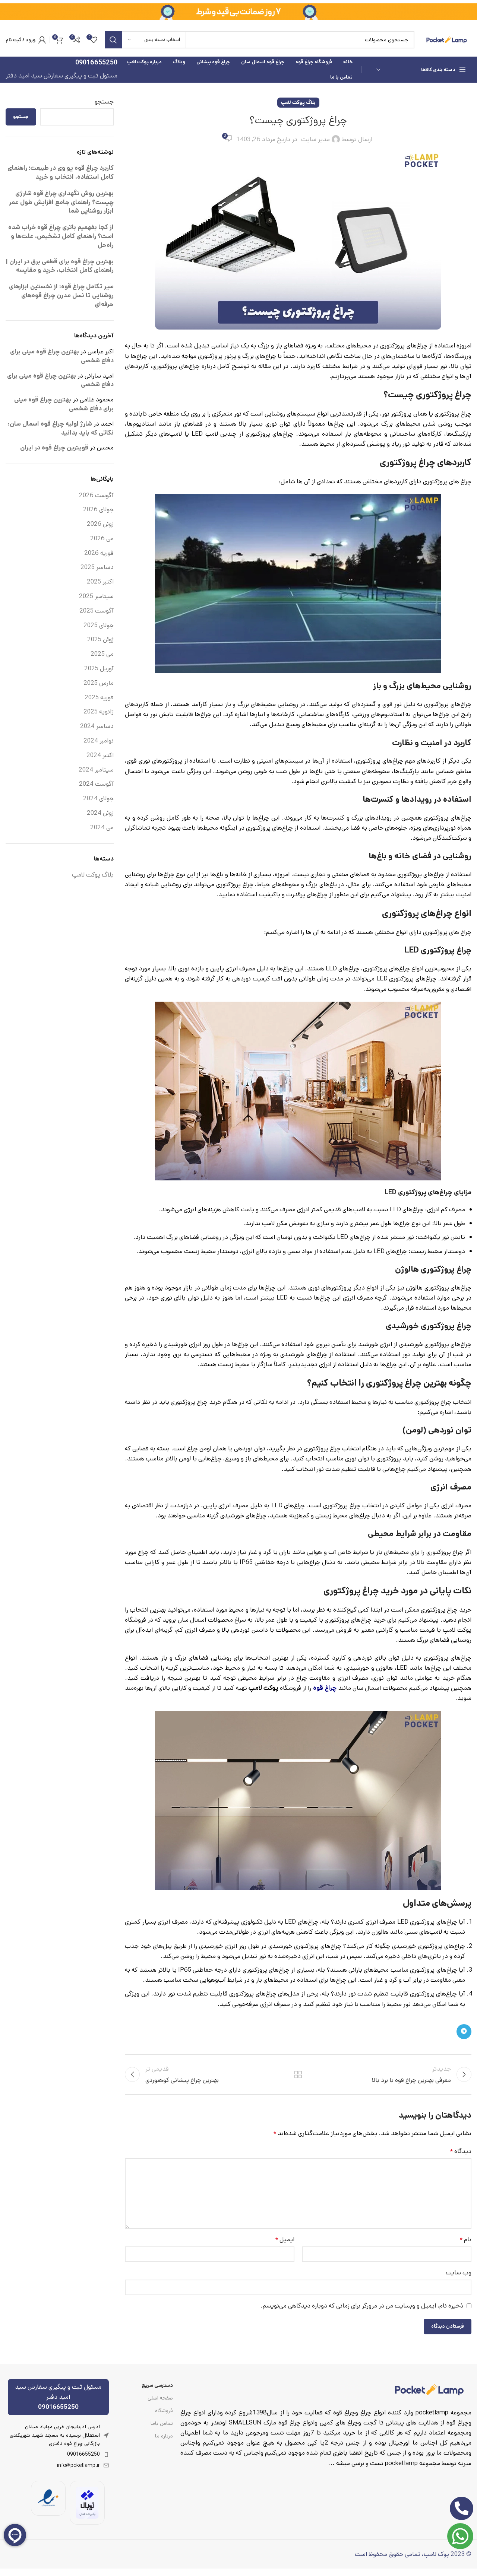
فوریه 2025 (99, 697)
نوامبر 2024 (99, 741)
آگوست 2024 (96, 784)
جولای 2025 (99, 625)
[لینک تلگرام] (464, 2032)
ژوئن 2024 (100, 813)
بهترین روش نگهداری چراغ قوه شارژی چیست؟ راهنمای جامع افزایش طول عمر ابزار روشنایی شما (61, 202)
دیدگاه (461, 2151)
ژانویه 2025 (99, 712)
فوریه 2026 (99, 553)
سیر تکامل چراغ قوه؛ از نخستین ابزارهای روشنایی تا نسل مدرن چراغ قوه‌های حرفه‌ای (61, 295)
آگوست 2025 (97, 611)
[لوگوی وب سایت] (447, 39)
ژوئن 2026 (100, 524)
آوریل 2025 (99, 668)
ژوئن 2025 (100, 639)
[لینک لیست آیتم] (58, 2454)
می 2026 (102, 538)
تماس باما (162, 2423)
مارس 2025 (99, 683)
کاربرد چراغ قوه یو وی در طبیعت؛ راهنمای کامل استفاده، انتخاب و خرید (61, 172)
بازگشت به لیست (298, 2074)
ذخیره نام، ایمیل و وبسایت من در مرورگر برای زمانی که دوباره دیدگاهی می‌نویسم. (362, 2306)
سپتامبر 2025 (96, 596)
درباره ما (164, 2436)
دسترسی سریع (157, 2385)
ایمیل (285, 2239)
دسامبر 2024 (97, 726)
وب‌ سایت (459, 2273)
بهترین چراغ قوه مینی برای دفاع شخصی (62, 356)
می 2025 (102, 654)
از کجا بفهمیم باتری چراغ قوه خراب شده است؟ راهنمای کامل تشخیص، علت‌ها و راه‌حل (61, 236)
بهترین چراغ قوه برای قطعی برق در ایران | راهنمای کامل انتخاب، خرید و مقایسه (60, 266)
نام (465, 2239)
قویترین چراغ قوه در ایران (54, 448)
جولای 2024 (98, 798)
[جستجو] (113, 40)
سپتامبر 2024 (96, 770)
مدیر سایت (315, 139)
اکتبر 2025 (100, 582)
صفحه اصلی (160, 2398)
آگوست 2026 (96, 495)
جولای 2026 (98, 509)
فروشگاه (164, 2411)
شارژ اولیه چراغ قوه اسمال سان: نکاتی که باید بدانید (61, 428)
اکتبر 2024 (100, 755)
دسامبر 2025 (97, 567)
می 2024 (102, 827)
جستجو (104, 102)
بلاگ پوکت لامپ (298, 102)
